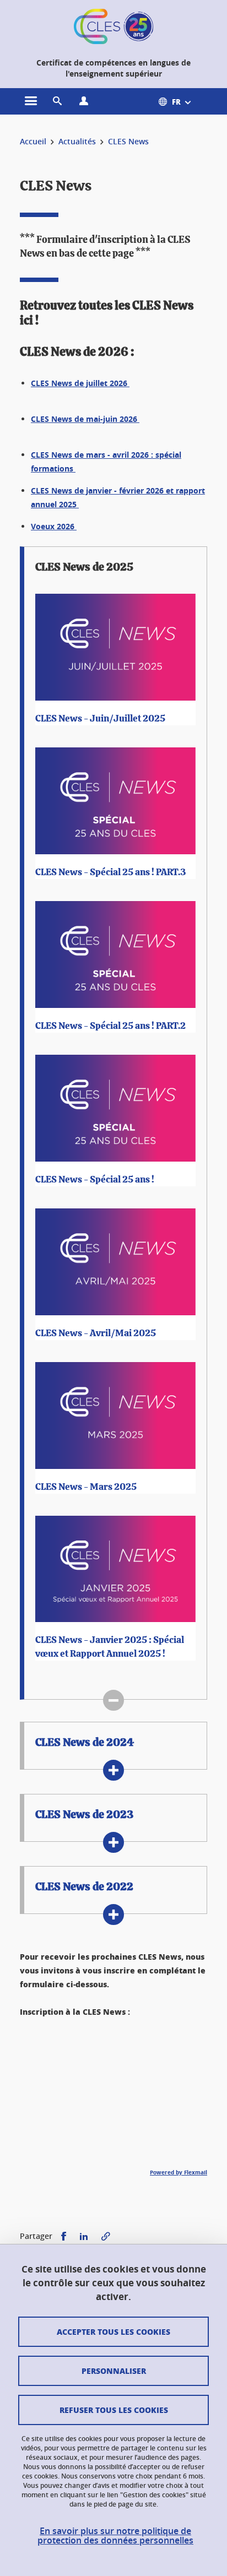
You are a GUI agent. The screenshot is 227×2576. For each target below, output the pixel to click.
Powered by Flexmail (179, 2172)
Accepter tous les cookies (113, 2331)
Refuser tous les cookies (114, 2410)
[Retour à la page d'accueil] (113, 26)
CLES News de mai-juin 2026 (85, 419)
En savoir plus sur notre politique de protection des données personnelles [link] (115, 2536)
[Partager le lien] (106, 2236)
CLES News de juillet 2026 (80, 383)
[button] (57, 101)
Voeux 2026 (54, 526)
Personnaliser (114, 2371)
